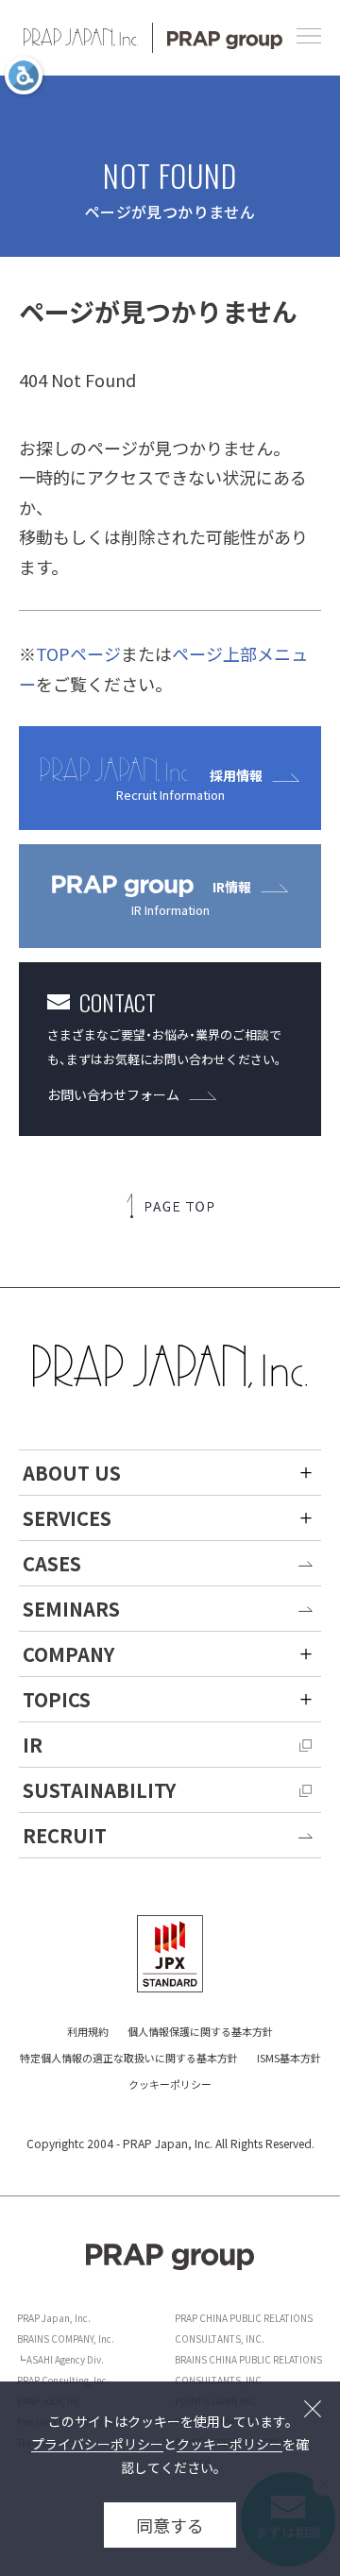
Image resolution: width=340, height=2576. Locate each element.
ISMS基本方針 (289, 2058)
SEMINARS (71, 1609)
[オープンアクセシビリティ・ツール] (24, 76)
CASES (52, 1563)
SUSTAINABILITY (99, 1790)
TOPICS (57, 1699)
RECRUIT (65, 1835)
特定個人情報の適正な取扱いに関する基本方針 (129, 2058)
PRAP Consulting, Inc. (63, 2380)
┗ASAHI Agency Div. (60, 2359)
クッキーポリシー (170, 2084)
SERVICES (67, 1518)
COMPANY (68, 1654)
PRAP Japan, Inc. (54, 2318)
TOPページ (78, 653)
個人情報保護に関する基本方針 (200, 2031)
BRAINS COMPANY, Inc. (66, 2339)
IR (33, 1745)
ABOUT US (72, 1473)
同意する (170, 2525)
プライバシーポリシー (97, 2444)
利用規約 (88, 2031)
